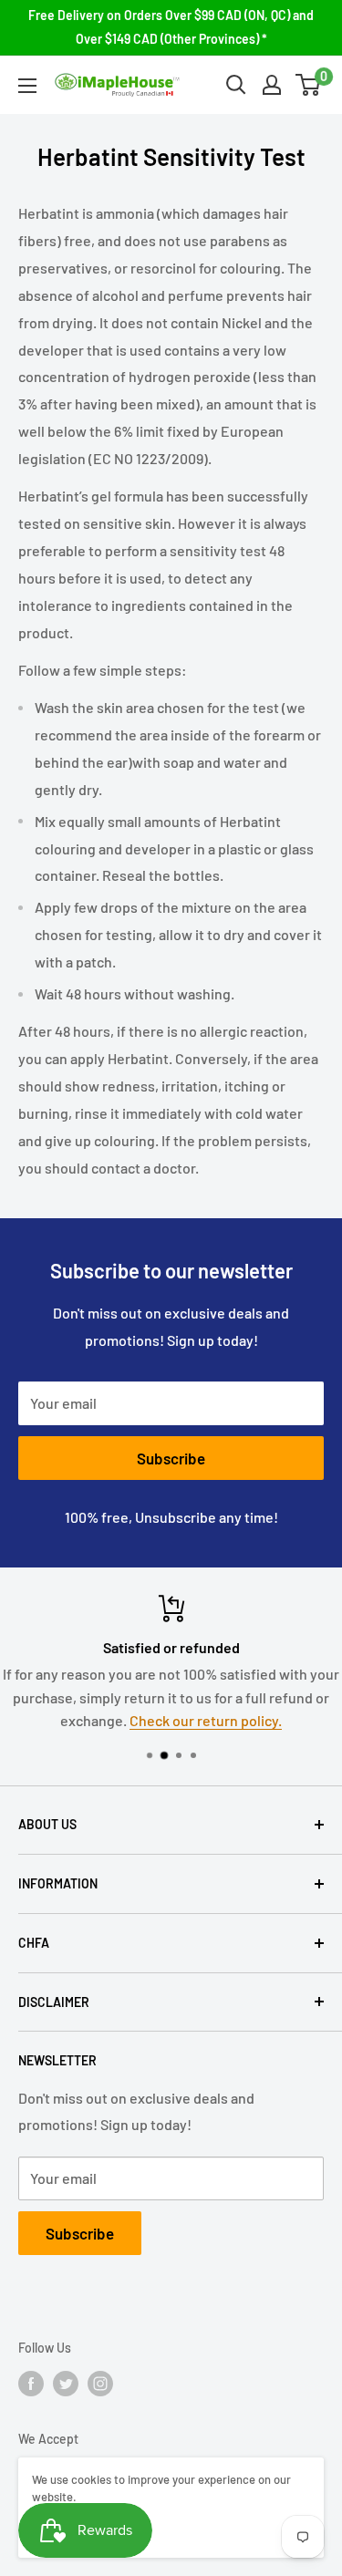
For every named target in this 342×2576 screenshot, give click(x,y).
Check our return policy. (206, 1720)
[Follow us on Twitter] (66, 2384)
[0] (309, 85)
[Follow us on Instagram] (100, 2384)
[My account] (272, 85)
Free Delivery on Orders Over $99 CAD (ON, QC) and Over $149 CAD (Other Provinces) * (171, 27)
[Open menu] (27, 86)
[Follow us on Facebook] (31, 2384)
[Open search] (236, 85)
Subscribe (171, 1458)
